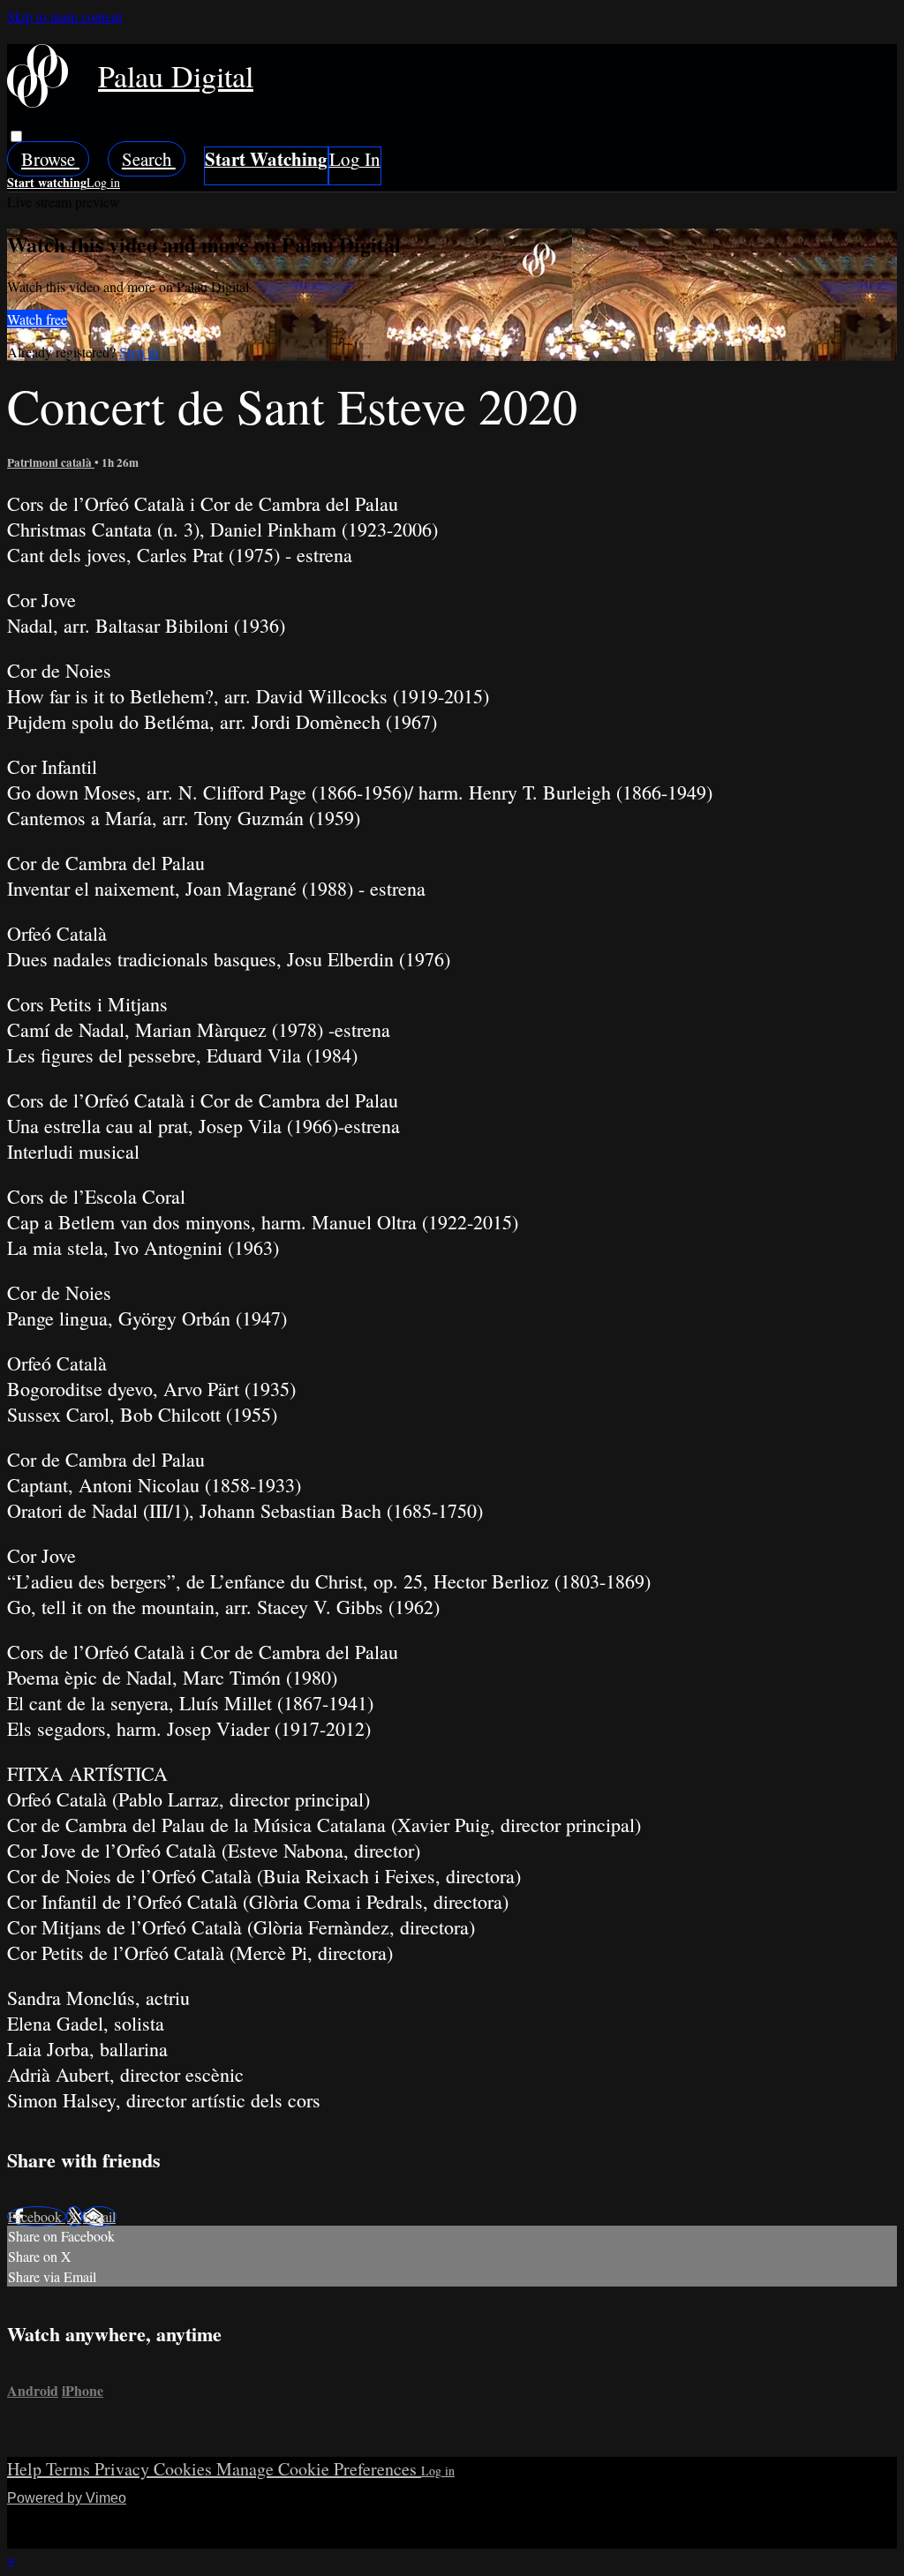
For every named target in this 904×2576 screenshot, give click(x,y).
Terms (70, 2469)
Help (26, 2469)
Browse (50, 159)
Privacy (124, 2469)
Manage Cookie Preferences (319, 2469)
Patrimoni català (51, 462)
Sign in (355, 166)
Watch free (37, 319)
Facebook (37, 2216)
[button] (16, 136)
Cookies (185, 2469)
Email (99, 2216)
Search (149, 159)
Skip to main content (64, 16)
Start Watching (266, 166)
